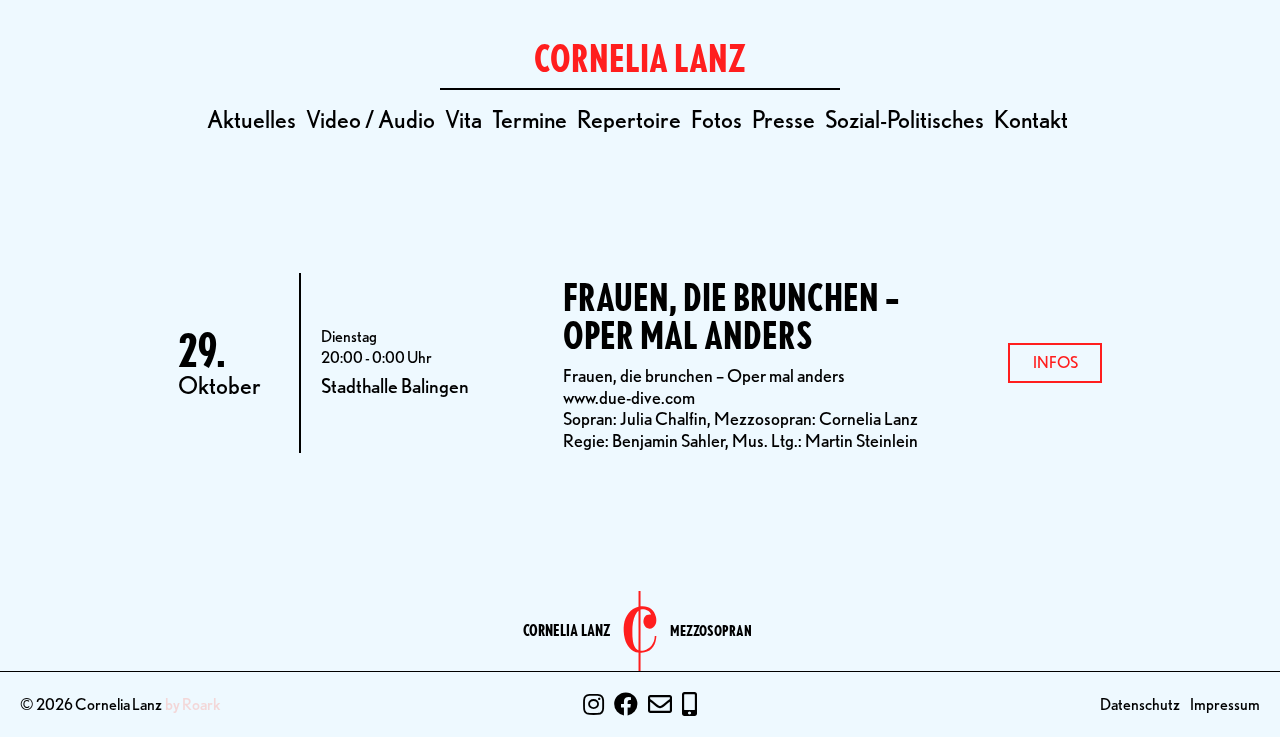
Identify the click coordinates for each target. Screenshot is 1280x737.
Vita (463, 119)
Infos (1055, 362)
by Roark (193, 705)
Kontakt (1031, 119)
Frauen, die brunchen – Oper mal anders (731, 316)
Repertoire (629, 119)
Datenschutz (1140, 704)
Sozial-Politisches (904, 119)
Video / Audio (370, 119)
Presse (783, 119)
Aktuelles (251, 119)
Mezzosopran (711, 631)
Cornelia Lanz (566, 631)
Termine (529, 119)
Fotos (716, 119)
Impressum (1225, 704)
